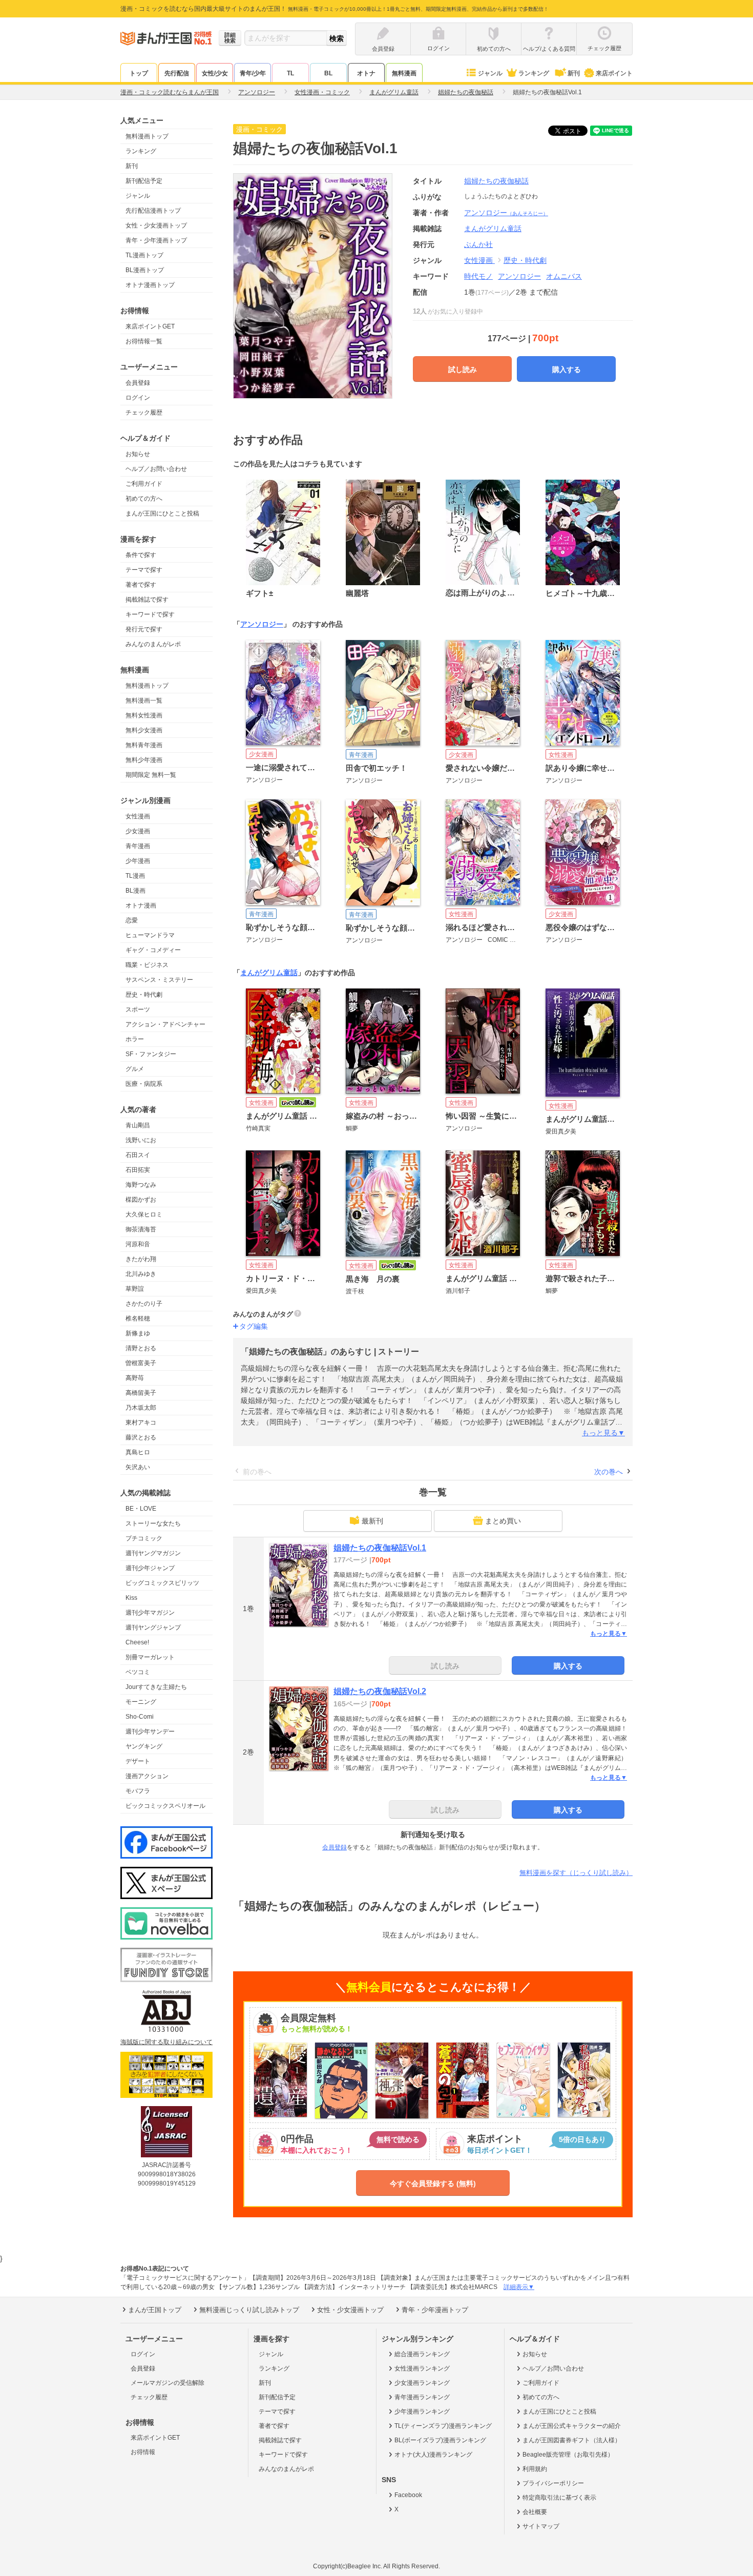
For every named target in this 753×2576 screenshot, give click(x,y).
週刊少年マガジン (150, 1613)
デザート (138, 1761)
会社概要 (535, 2512)
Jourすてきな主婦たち (156, 1687)
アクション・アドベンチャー (165, 1024)
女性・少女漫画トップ (156, 225)
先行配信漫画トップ (153, 211)
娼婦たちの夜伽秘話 (496, 181)
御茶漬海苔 (141, 1229)
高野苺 (135, 1378)
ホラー (135, 1039)
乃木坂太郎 (141, 1408)
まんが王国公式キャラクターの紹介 (572, 2426)
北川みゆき (141, 1274)
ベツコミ (138, 1672)
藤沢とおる (141, 1437)
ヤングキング (144, 1746)
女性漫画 (138, 816)
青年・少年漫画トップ (156, 240)
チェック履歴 (144, 413)
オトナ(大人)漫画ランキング (433, 2455)
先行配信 (177, 73)
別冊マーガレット (150, 1657)
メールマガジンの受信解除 (168, 2383)
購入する (567, 369)
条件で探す (141, 555)
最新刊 (372, 1521)
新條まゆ (138, 1333)
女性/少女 (215, 73)
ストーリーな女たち (153, 1523)
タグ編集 (254, 1326)
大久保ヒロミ (144, 1214)
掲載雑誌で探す (147, 600)
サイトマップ (541, 2526)
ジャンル (490, 73)
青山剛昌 (138, 1125)
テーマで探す (144, 570)
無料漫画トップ (147, 136)
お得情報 (143, 2452)
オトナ (366, 73)
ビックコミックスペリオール (165, 1806)
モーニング (141, 1702)
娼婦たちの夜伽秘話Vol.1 (380, 1548)
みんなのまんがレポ (153, 644)
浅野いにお (141, 1140)
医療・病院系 (144, 1084)
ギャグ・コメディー (153, 950)
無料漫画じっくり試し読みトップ (249, 2310)
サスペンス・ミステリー (159, 980)
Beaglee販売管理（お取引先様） (568, 2455)
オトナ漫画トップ (150, 285)
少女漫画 (138, 831)
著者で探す (141, 585)
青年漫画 (138, 846)
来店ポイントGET (150, 326)
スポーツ (138, 1009)
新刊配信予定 (144, 181)
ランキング (534, 73)
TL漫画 (135, 876)
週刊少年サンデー (150, 1732)
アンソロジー (506, 213)
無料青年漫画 (144, 745)
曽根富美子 (141, 1363)
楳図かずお (141, 1200)
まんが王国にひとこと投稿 (162, 513)
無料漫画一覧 (144, 700)
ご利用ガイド (144, 484)
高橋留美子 (141, 1393)
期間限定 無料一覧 (151, 775)
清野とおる (141, 1348)
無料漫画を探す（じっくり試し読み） (576, 1873)
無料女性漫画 (144, 715)
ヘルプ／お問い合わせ (156, 469)
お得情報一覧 (144, 341)
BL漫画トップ (145, 270)
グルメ (135, 1069)
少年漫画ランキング (422, 2412)
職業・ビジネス (147, 965)
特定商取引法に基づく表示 (559, 2498)
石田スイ (138, 1155)
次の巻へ (609, 1472)
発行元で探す (144, 629)
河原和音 (138, 1244)
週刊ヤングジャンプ (153, 1627)
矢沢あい (138, 1467)
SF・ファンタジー (151, 1054)
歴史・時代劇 (144, 995)
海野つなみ (141, 1185)
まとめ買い (503, 1521)
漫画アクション (147, 1776)
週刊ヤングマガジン (153, 1553)
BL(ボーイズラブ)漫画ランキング (440, 2440)
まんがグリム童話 (269, 973)
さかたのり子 (144, 1304)
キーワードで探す (150, 614)
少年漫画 (138, 861)
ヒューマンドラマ (150, 935)
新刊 (574, 73)
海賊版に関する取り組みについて (166, 2042)
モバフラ (138, 1791)
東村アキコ (141, 1423)
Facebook (408, 2495)
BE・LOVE (141, 1509)
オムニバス (564, 276)
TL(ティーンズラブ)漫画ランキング (443, 2426)
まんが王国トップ (155, 2310)
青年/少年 (253, 73)
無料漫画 (404, 73)
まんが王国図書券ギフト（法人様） (572, 2440)
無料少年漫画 (144, 760)
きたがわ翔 (141, 1259)
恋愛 (132, 920)
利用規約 (535, 2469)
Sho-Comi (140, 1717)
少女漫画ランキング (422, 2383)
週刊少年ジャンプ (150, 1568)
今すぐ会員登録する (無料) (433, 2183)
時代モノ (478, 276)
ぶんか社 (478, 244)
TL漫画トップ (144, 255)
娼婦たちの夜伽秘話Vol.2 (380, 1691)
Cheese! (137, 1642)
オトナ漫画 (141, 905)
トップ (139, 73)
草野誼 (135, 1289)
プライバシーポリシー (553, 2483)
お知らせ (138, 454)
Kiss (131, 1598)
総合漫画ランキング (422, 2354)
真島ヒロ (138, 1452)
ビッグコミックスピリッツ (162, 1583)
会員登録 (138, 383)
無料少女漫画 (144, 730)
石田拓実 (138, 1170)
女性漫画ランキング (422, 2368)
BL (328, 73)
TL (290, 73)
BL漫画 (135, 891)
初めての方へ (144, 499)
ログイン (138, 398)
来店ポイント (614, 73)
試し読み (463, 369)
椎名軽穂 (138, 1318)
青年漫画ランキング (422, 2397)
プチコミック (144, 1538)
